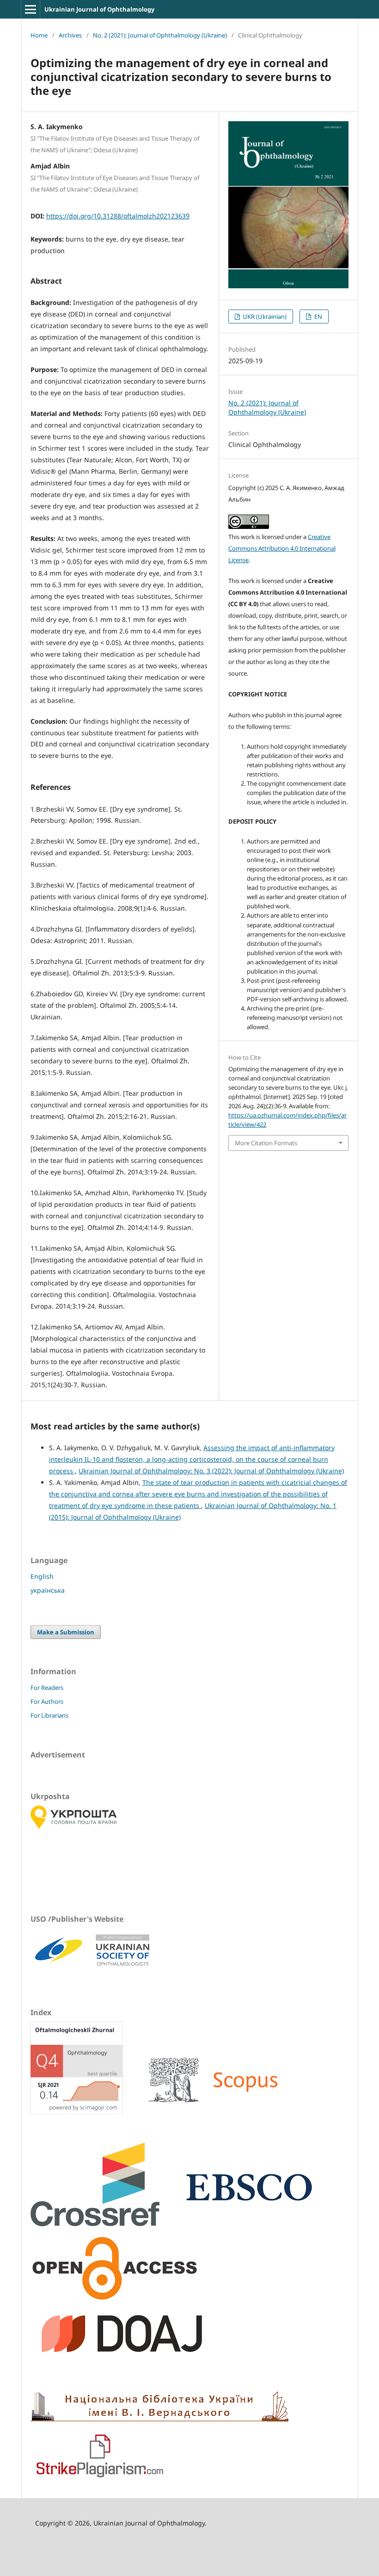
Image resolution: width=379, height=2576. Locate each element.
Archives (70, 35)
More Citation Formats (266, 1143)
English (42, 1576)
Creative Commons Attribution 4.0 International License (282, 548)
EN (318, 317)
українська (48, 1590)
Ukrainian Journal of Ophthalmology (99, 9)
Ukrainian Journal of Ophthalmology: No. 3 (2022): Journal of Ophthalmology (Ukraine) (211, 1471)
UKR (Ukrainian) (264, 317)
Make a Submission (66, 1632)
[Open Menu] (31, 9)
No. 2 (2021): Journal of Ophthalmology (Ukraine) (160, 35)
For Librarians (49, 1715)
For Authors (47, 1701)
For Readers (47, 1688)
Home (39, 35)
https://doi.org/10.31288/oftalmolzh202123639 (118, 216)
